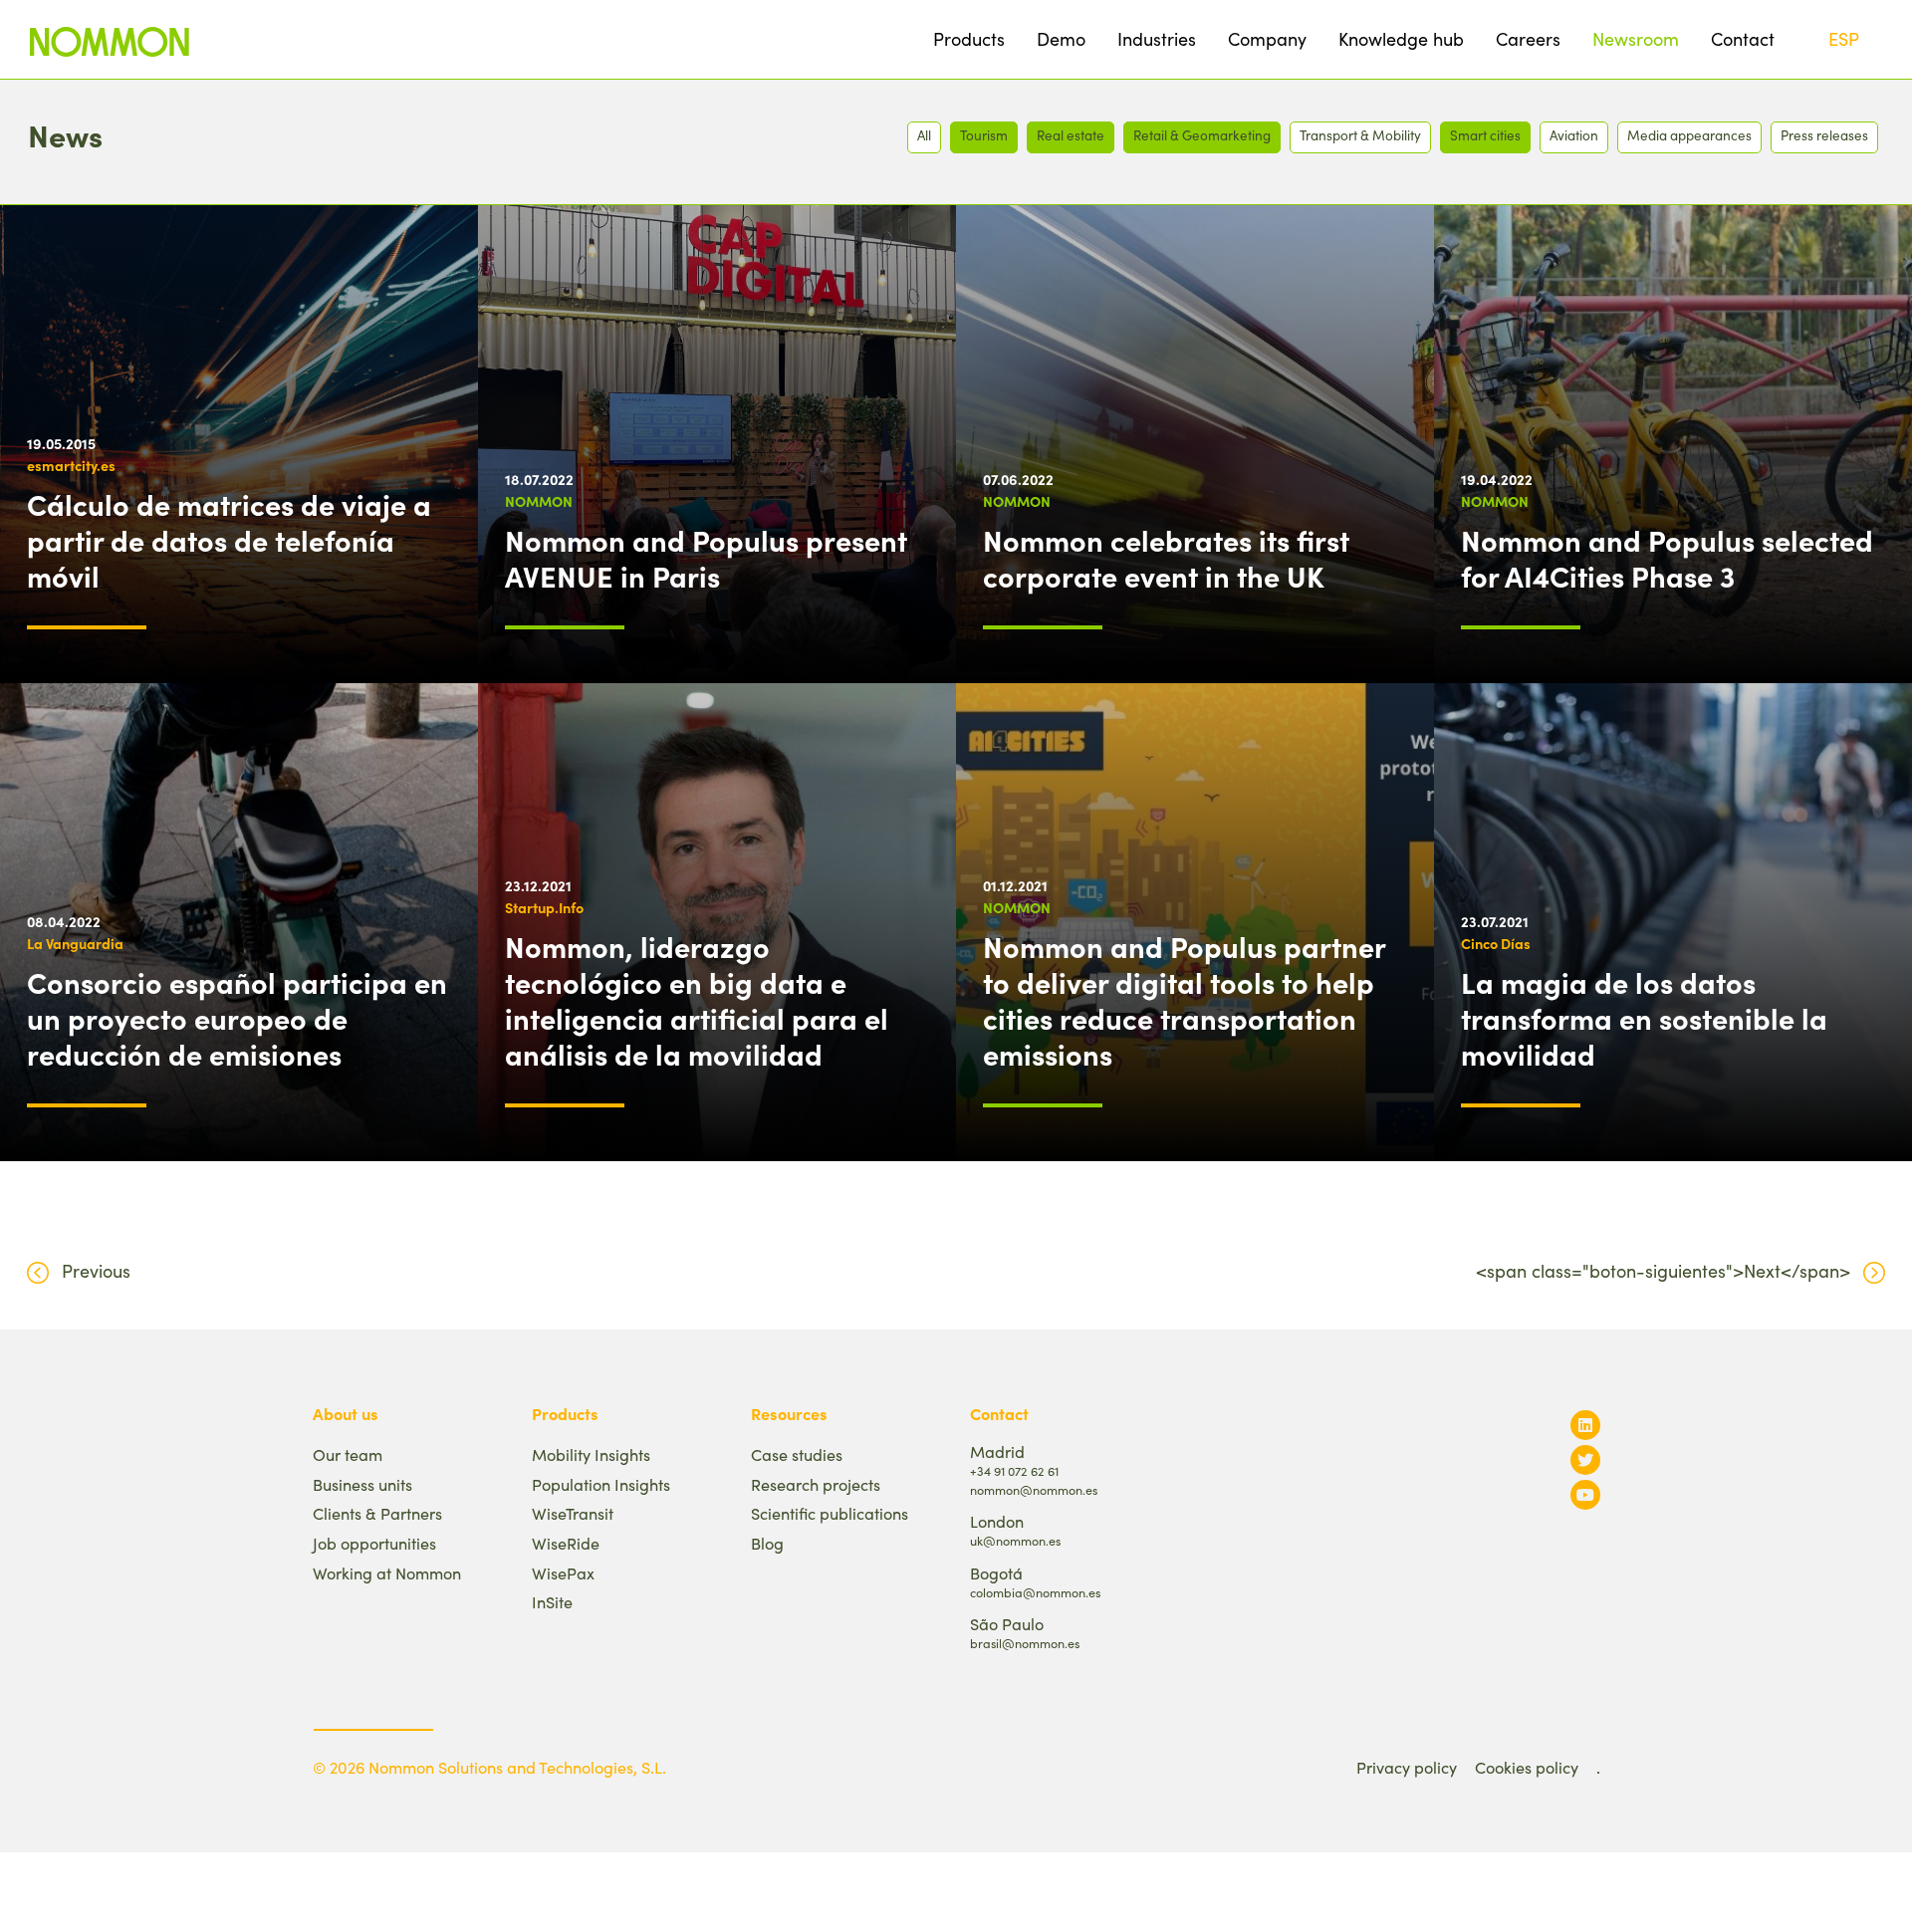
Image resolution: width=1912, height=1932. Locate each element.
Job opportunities (374, 1543)
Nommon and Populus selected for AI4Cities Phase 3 (1667, 558)
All (924, 135)
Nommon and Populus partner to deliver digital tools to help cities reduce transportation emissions (1184, 1000)
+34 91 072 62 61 (1014, 1470)
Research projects (816, 1484)
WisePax (563, 1573)
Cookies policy (1527, 1767)
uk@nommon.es (1015, 1540)
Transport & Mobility (1360, 135)
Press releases (1824, 135)
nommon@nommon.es (1034, 1489)
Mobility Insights (591, 1454)
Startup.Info (544, 907)
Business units (362, 1484)
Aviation (1574, 135)
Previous (96, 1271)
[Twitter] (1585, 1459)
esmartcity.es (71, 465)
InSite (552, 1602)
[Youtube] (1585, 1494)
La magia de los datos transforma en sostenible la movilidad (1644, 1018)
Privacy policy (1407, 1767)
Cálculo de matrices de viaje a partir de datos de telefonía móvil (229, 540)
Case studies (797, 1454)
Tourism (984, 135)
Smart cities (1485, 135)
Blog (767, 1543)
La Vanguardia (75, 943)
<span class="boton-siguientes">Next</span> (1663, 1271)
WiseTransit (573, 1513)
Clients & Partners (377, 1513)
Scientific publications (830, 1513)
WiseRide (566, 1543)
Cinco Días (1496, 943)
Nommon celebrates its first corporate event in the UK (1166, 558)
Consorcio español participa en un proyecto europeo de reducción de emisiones (237, 1018)
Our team (348, 1454)
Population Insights (601, 1484)
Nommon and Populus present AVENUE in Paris (706, 558)
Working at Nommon (387, 1573)
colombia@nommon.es (1035, 1592)
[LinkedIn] (1585, 1425)
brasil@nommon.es (1025, 1643)
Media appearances (1689, 135)
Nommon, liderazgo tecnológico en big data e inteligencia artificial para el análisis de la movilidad (697, 1000)
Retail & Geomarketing (1202, 135)
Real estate (1071, 135)
